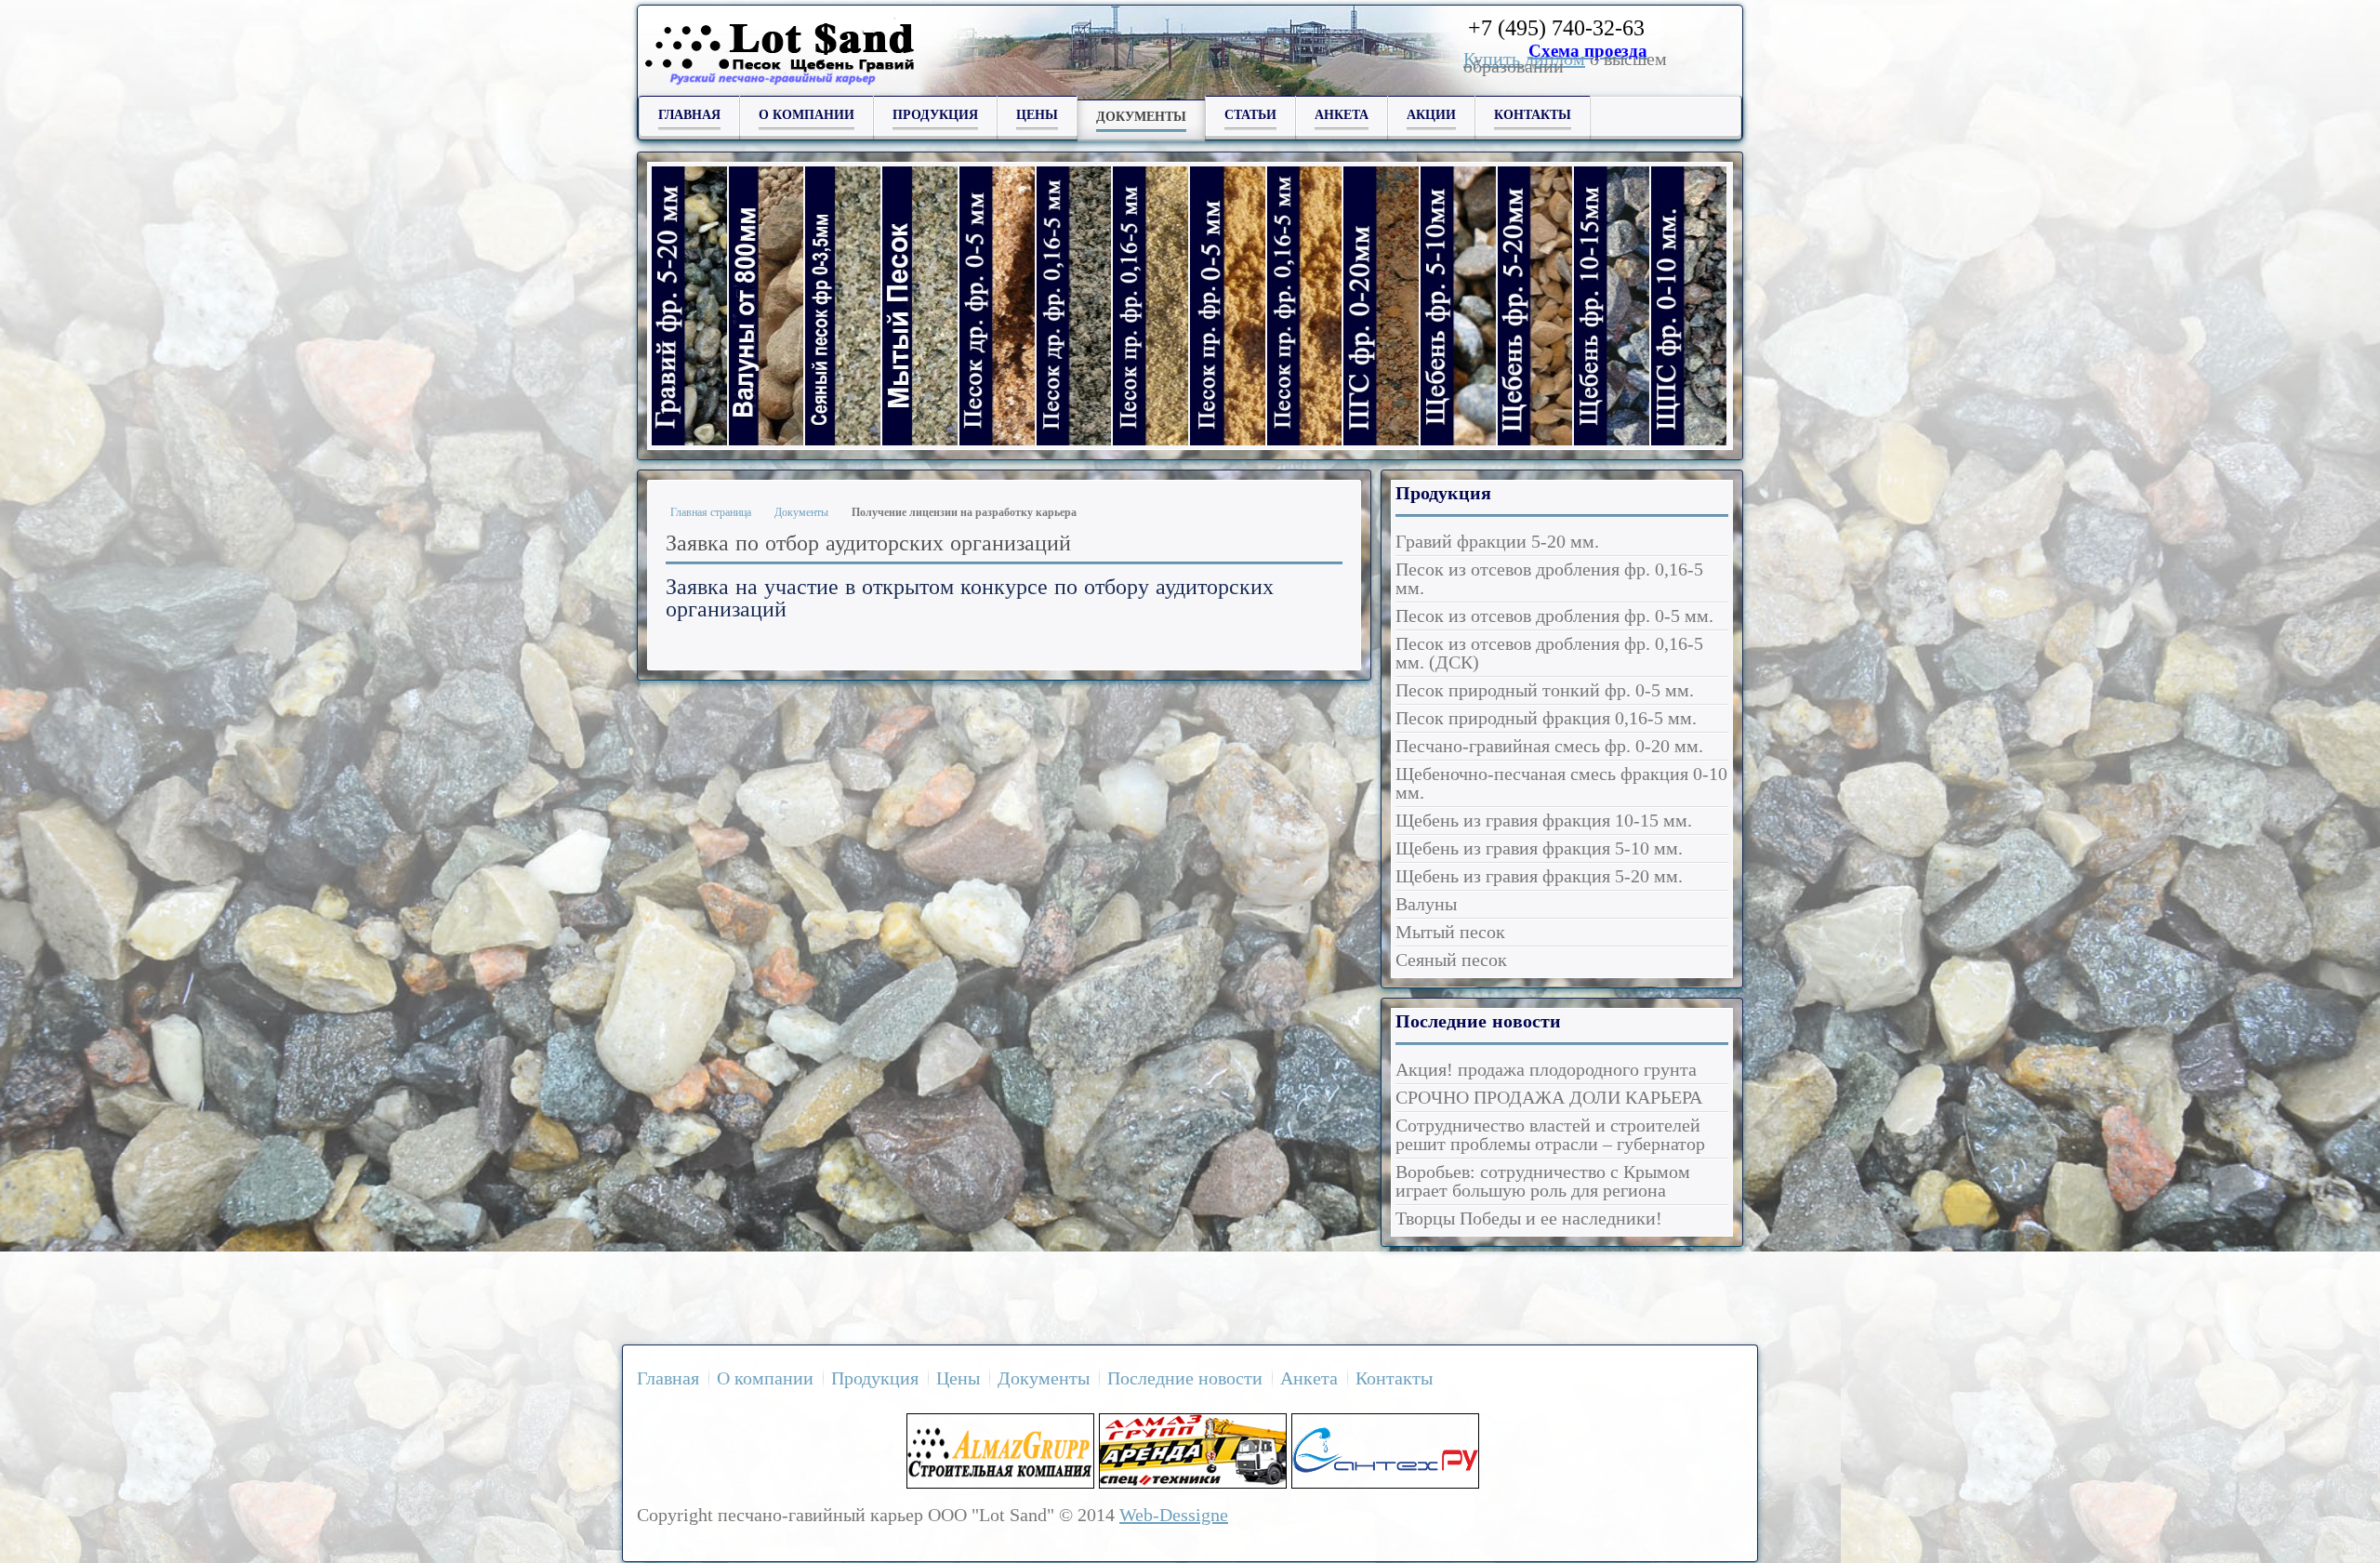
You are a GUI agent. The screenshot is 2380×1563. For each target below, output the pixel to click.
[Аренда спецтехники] (1193, 1482)
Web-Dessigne (1174, 1515)
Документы (801, 512)
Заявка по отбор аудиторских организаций (868, 542)
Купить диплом (1524, 59)
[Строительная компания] (1000, 1482)
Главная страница (711, 512)
